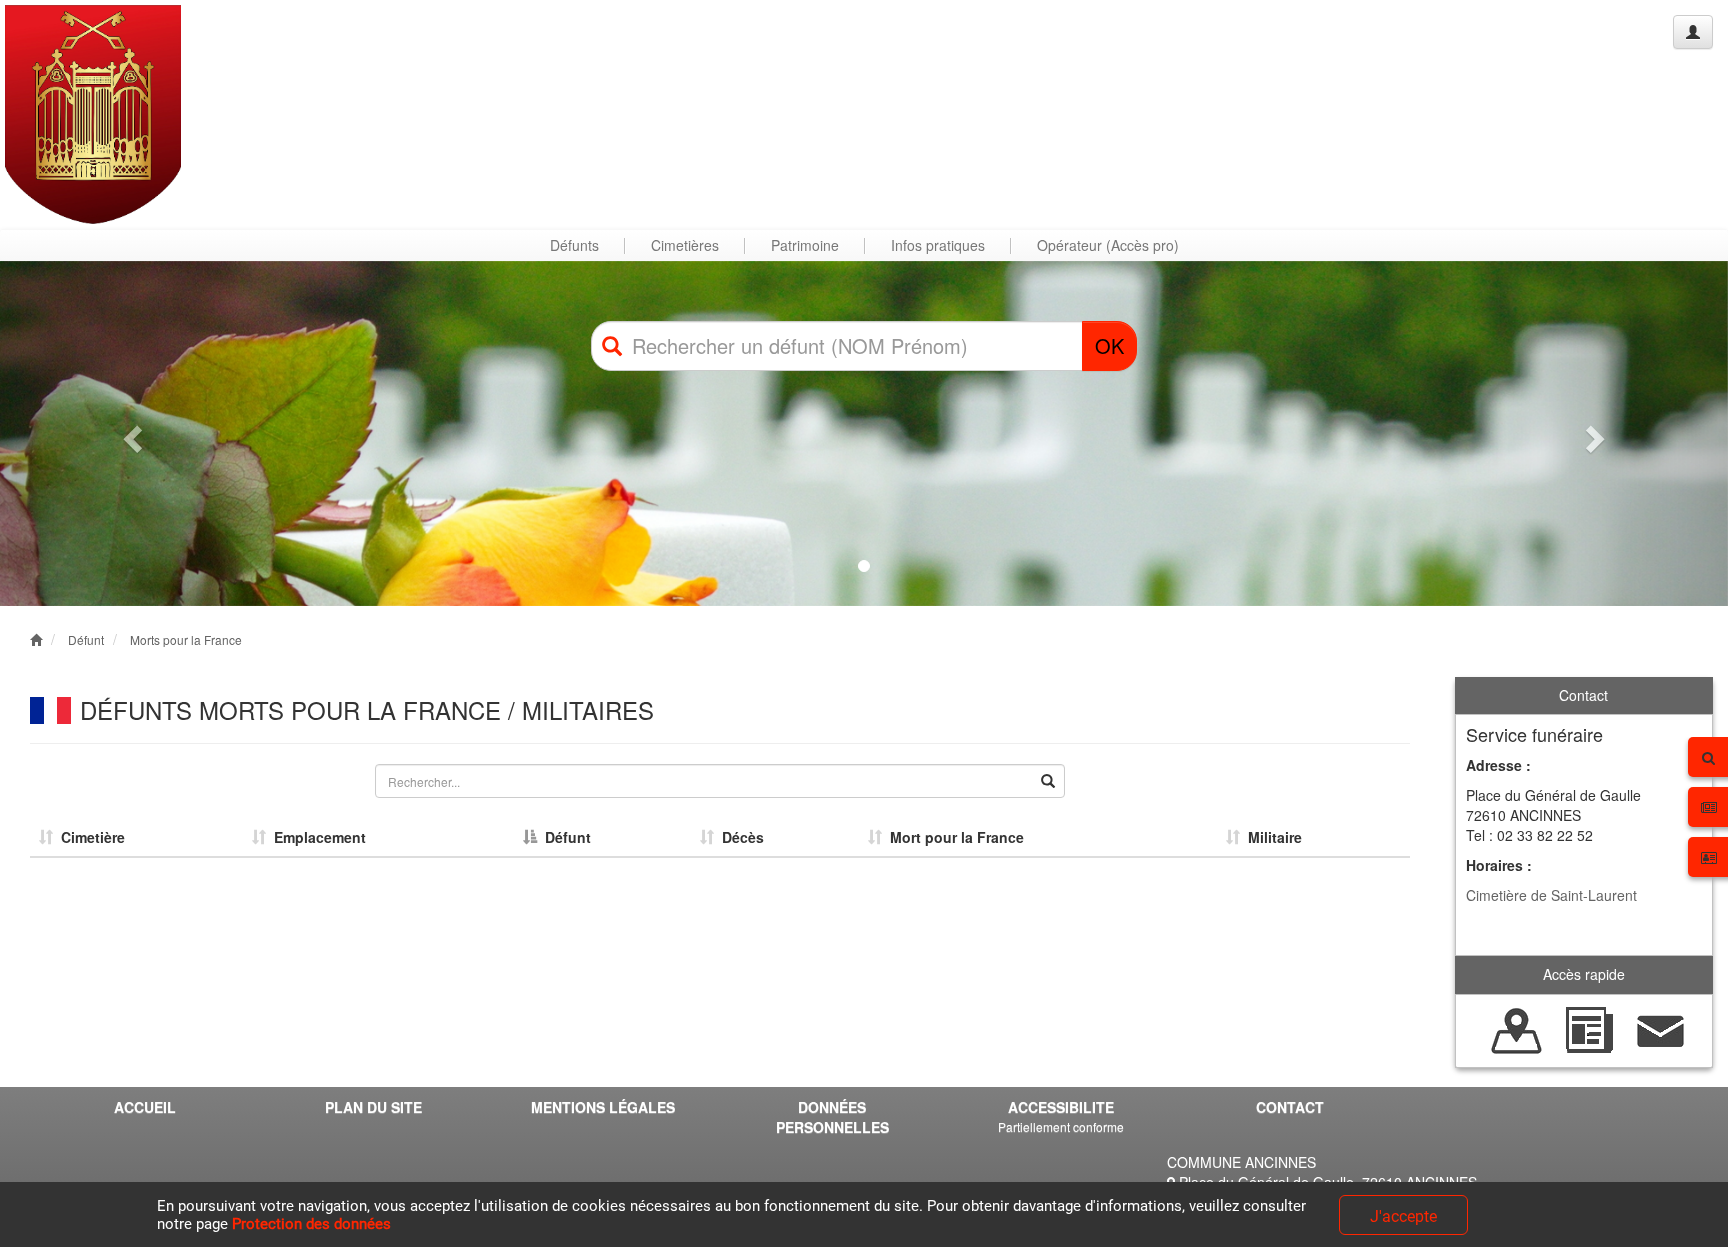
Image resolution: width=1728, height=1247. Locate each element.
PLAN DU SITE (373, 1107)
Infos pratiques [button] (938, 245)
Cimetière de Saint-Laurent (1551, 895)
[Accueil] (93, 114)
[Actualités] (1589, 1028)
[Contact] (1661, 1028)
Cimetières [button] (685, 245)
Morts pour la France (186, 639)
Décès (739, 837)
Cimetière (89, 837)
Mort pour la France (953, 837)
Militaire (1271, 837)
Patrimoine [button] (805, 245)
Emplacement (316, 837)
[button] (129, 433)
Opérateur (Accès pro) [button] (1108, 245)
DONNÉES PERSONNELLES (832, 1117)
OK (1109, 345)
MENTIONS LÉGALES (603, 1107)
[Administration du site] (1693, 32)
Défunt (86, 639)
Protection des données (311, 1224)
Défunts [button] (574, 245)
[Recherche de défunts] (1517, 1028)
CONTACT (1290, 1107)
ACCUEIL (145, 1107)
